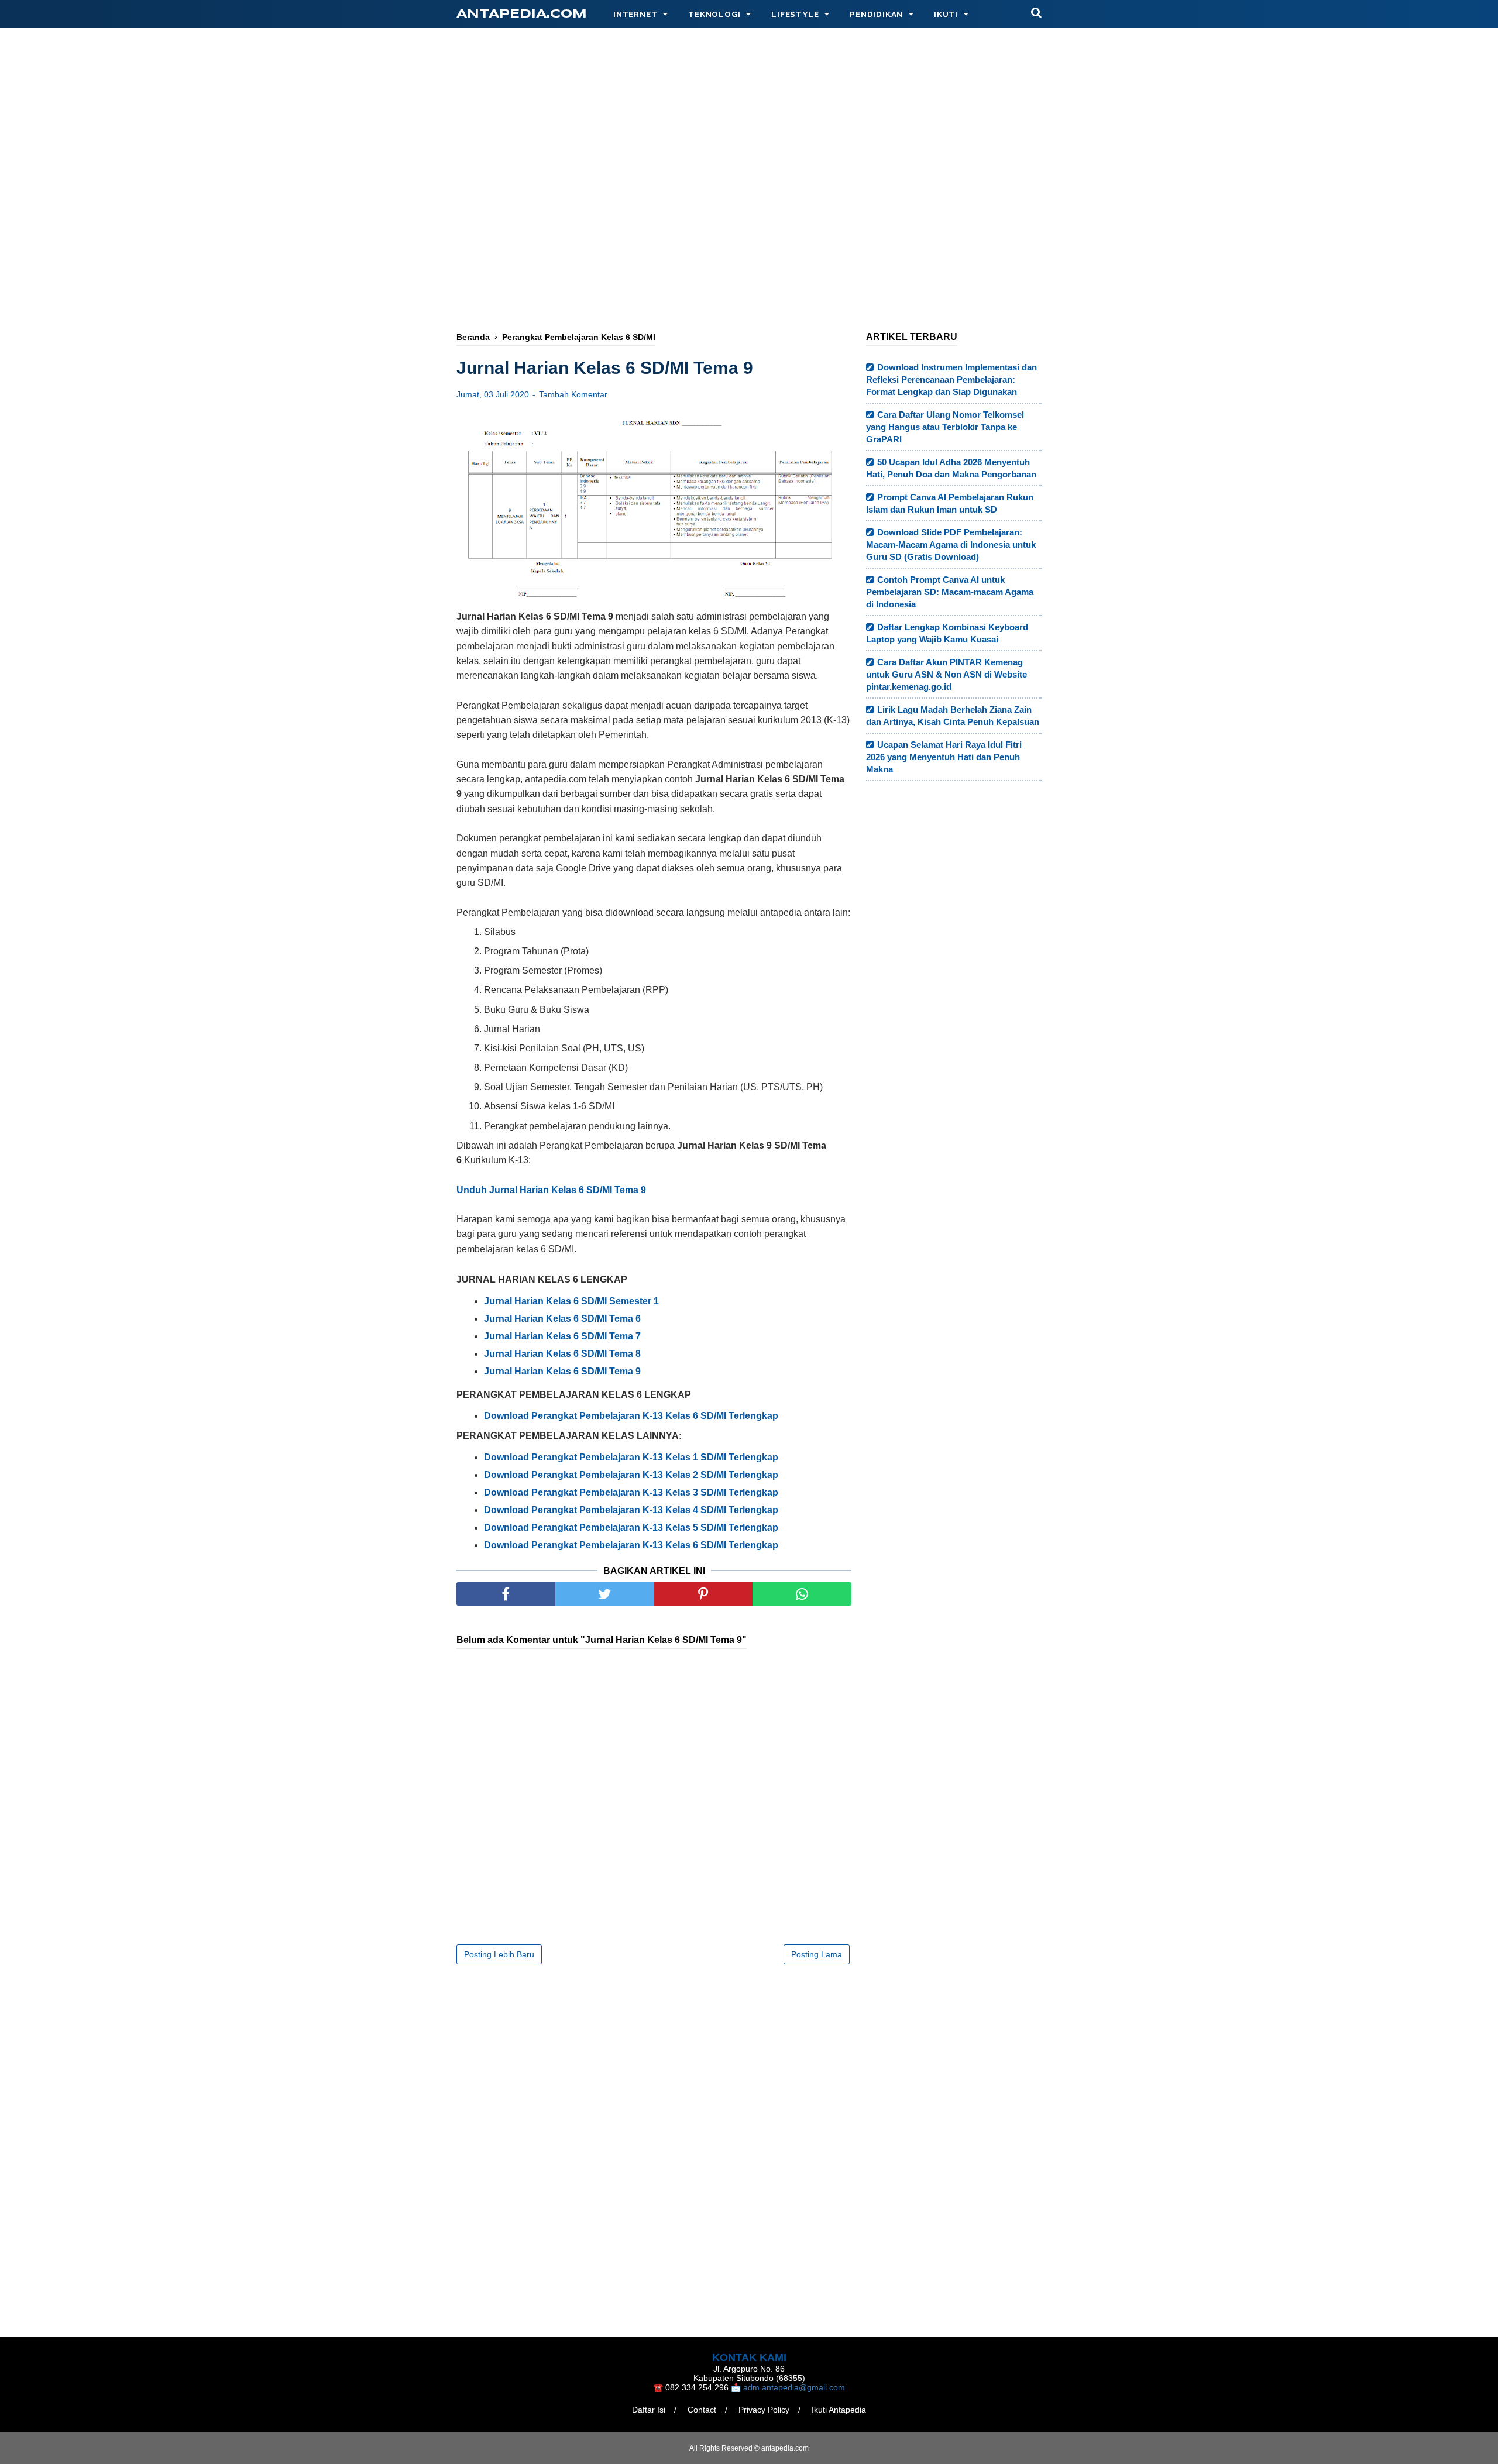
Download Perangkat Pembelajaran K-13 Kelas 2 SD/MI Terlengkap (631, 1475)
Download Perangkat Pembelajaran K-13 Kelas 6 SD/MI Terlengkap (631, 1416)
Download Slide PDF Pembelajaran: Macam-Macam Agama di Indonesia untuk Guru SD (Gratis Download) (951, 544)
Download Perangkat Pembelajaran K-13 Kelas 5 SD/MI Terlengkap (631, 1527)
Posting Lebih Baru (499, 1954)
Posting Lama (817, 1954)
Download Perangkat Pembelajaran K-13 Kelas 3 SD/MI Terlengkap (631, 1492)
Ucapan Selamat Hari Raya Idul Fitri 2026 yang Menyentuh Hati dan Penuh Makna (944, 757)
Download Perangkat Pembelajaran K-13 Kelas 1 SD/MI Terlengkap (631, 1457)
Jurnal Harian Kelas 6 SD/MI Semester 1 (571, 1301)
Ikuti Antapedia (839, 2410)
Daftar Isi (649, 2410)
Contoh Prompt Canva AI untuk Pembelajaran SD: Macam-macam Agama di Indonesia (950, 592)
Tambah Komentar (573, 394)
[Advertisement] (749, 226)
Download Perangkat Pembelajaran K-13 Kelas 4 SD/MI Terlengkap (631, 1510)
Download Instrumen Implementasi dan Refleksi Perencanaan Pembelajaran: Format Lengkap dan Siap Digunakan (951, 379)
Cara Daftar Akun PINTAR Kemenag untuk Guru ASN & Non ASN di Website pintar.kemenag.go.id (946, 674)
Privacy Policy (764, 2410)
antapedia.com (522, 14)
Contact (702, 2410)
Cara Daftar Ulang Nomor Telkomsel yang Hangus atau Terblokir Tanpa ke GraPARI (945, 427)
